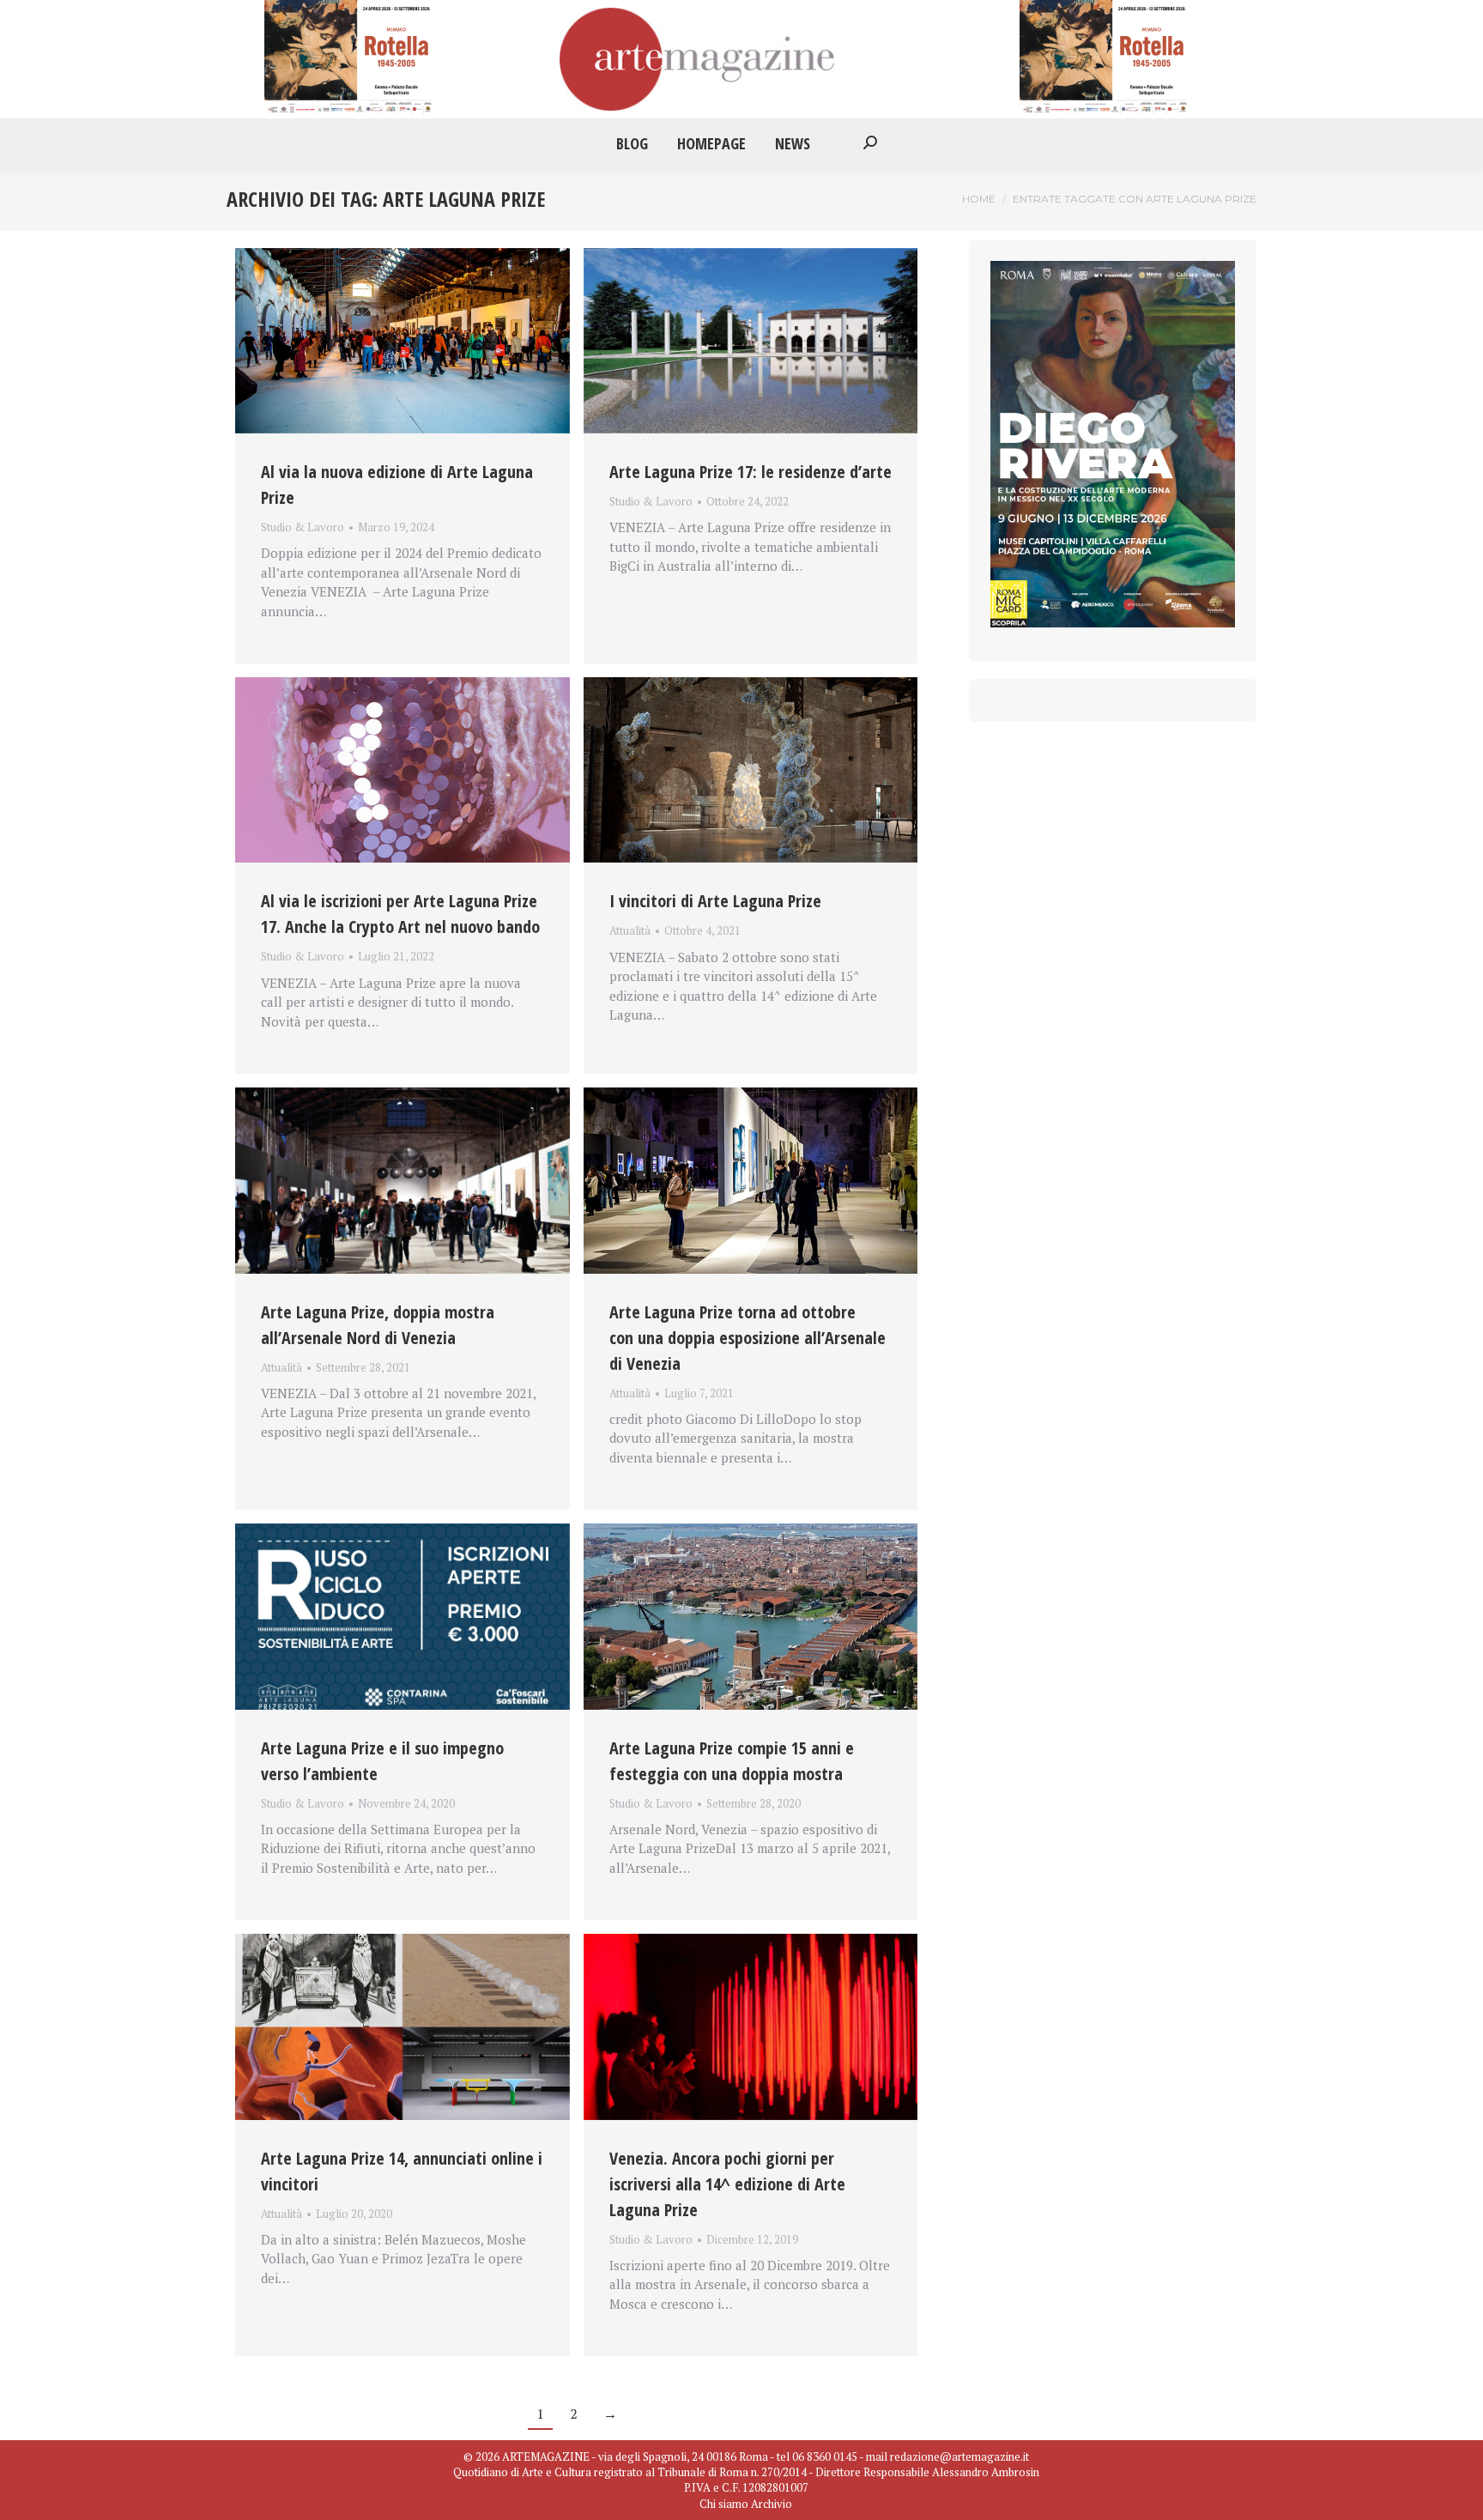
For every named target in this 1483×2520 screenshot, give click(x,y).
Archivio (772, 2504)
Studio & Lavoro (303, 527)
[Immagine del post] (403, 341)
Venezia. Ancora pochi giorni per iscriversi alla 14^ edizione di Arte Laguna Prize (727, 2184)
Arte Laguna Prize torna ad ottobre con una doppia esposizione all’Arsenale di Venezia (748, 1338)
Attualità (630, 930)
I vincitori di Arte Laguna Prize (715, 901)
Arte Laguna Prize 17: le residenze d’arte (751, 472)
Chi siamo (724, 2504)
